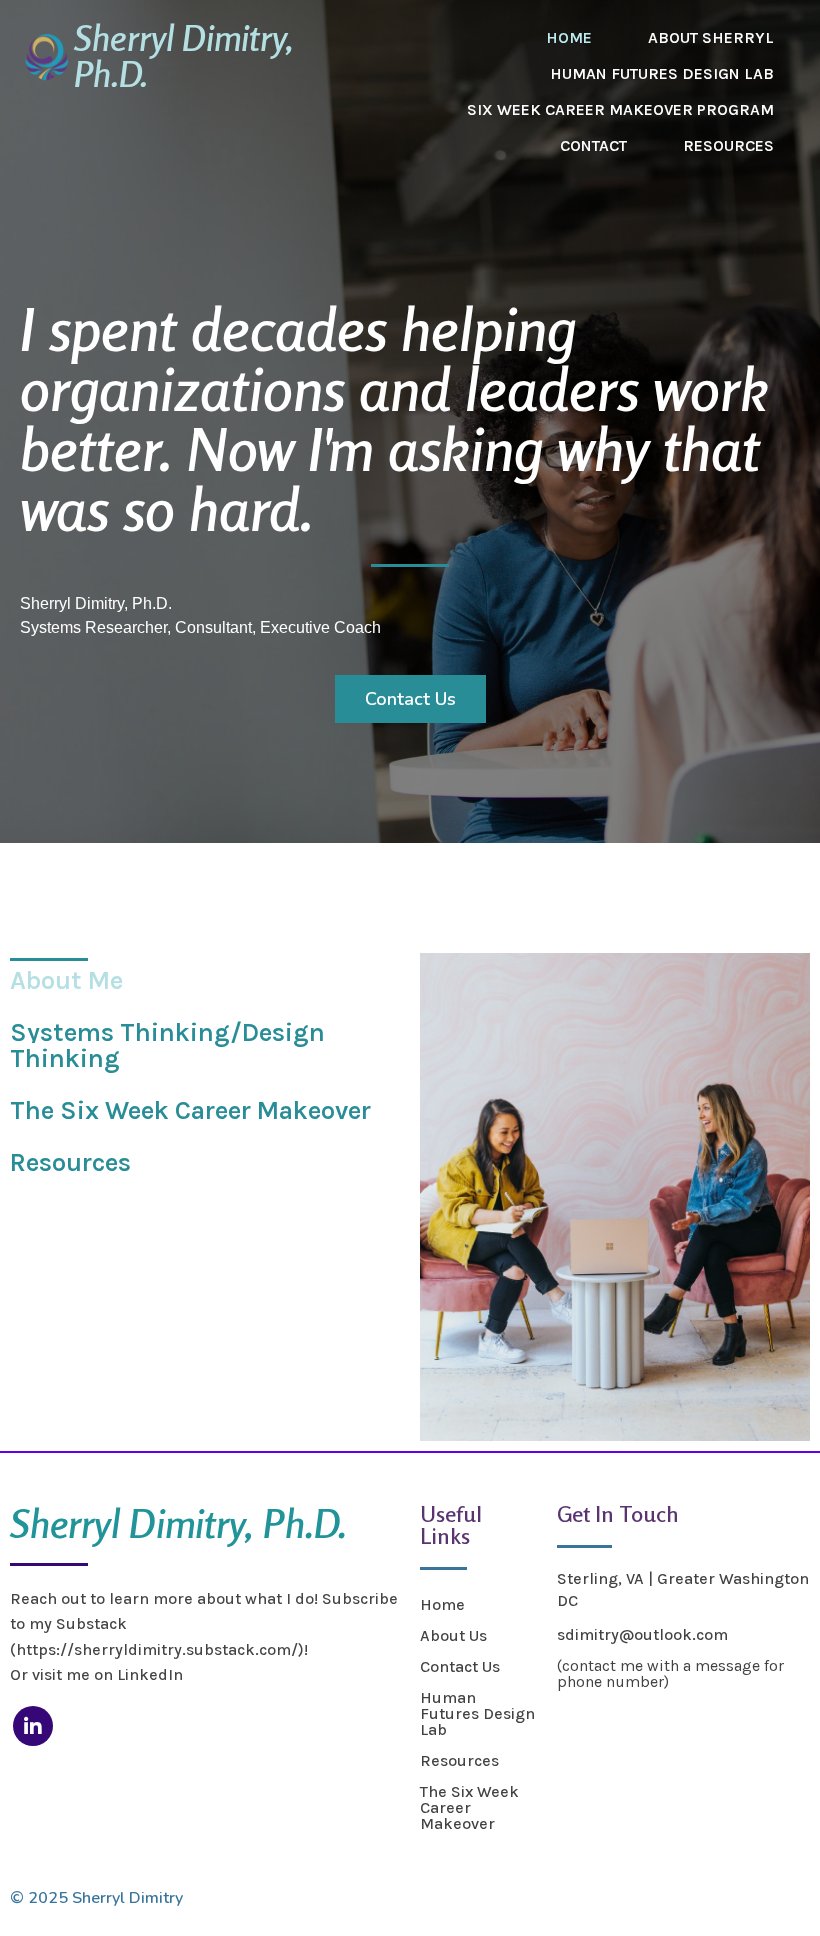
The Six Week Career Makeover (190, 1110)
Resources (70, 1162)
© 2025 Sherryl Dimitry (96, 1898)
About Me (66, 980)
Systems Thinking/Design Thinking (167, 1045)
